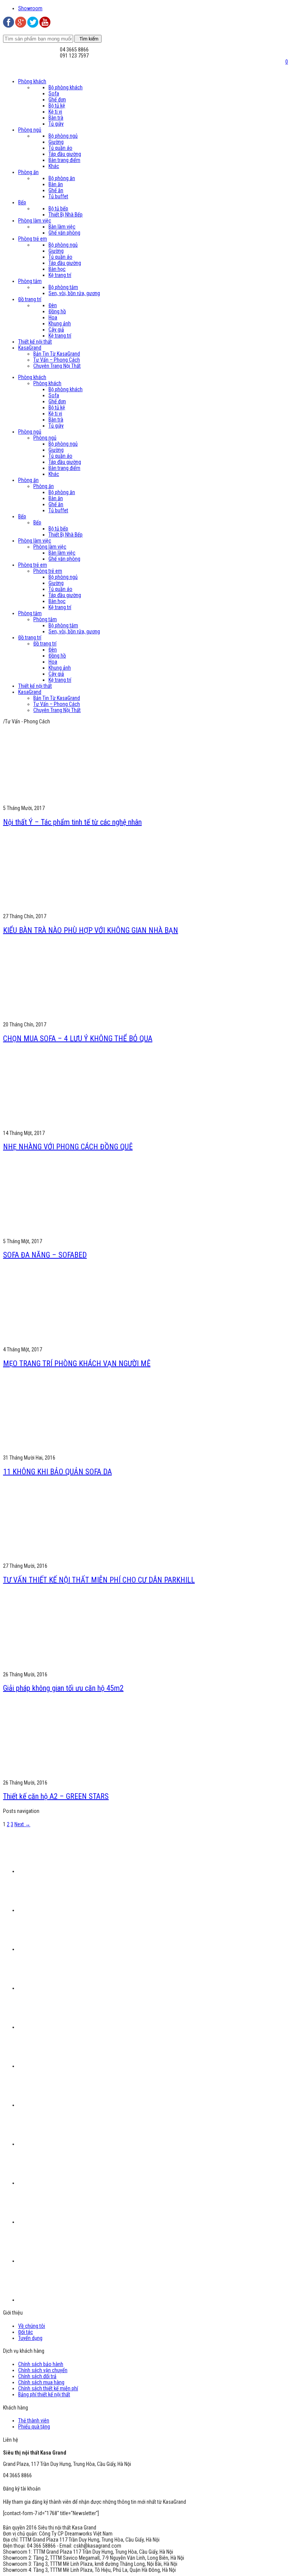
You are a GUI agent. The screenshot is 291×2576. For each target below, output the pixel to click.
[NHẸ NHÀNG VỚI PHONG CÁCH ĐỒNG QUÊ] (73, 1127)
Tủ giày (56, 124)
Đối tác (26, 2332)
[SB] (56, 1910)
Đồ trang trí (30, 299)
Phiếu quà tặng (34, 2427)
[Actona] (56, 2222)
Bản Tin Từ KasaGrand (57, 354)
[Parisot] (56, 1949)
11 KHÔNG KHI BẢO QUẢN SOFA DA (57, 1472)
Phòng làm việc (35, 221)
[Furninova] (56, 2027)
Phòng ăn (28, 172)
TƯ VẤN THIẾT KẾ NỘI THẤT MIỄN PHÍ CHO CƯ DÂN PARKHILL (99, 1580)
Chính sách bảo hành (41, 2364)
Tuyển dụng (30, 2338)
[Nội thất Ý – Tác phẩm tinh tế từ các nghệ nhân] (73, 802)
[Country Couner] (56, 2300)
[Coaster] (73, 1871)
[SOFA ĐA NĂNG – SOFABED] (73, 1235)
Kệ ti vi (55, 112)
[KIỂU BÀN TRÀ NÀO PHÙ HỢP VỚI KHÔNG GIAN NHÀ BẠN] (73, 910)
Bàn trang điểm (64, 160)
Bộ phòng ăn (62, 178)
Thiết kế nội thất (35, 342)
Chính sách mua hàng (41, 2382)
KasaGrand (30, 348)
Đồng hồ (57, 311)
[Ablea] (56, 1988)
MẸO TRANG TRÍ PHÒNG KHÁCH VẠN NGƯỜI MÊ (77, 1363)
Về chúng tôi (32, 2326)
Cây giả (56, 330)
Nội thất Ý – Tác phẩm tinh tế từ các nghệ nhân (72, 822)
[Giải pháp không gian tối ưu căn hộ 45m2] (73, 1668)
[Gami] (56, 2144)
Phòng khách (32, 81)
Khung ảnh (60, 323)
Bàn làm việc (62, 227)
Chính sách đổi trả (37, 2376)
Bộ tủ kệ (57, 106)
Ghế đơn (57, 99)
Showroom (30, 8)
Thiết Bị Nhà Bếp (66, 215)
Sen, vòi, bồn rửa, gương (74, 293)
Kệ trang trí (60, 275)
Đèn (53, 305)
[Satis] (56, 2183)
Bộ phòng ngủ (63, 136)
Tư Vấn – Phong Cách (57, 360)
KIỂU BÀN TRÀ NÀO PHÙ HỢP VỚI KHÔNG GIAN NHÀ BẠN (91, 930)
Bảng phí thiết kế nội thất (44, 2394)
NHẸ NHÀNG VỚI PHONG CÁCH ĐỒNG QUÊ (68, 1147)
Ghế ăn (56, 190)
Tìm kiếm (88, 39)
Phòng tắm (30, 281)
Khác (54, 166)
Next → (22, 1824)
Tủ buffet (58, 196)
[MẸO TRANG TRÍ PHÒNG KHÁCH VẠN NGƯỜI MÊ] (73, 1343)
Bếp (22, 202)
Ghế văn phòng (64, 233)
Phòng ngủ (30, 130)
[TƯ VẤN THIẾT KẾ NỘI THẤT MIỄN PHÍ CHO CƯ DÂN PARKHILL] (73, 1560)
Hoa (53, 317)
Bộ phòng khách (66, 87)
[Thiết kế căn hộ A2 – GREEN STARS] (73, 1777)
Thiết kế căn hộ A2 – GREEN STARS (56, 1796)
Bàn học (57, 269)
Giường (56, 142)
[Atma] (56, 2261)
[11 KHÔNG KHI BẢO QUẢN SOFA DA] (73, 1452)
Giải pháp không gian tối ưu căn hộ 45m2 (63, 1688)
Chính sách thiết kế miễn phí (48, 2388)
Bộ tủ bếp (58, 208)
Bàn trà (56, 118)
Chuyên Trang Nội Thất (57, 366)
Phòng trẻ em (33, 239)
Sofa (54, 93)
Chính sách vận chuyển (43, 2370)
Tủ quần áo (60, 148)
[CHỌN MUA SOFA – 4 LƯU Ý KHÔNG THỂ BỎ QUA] (73, 1018)
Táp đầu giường (65, 154)
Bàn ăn (56, 184)
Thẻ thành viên (34, 2421)
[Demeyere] (56, 2105)
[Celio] (56, 2066)
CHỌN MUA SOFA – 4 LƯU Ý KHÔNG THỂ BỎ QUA (78, 1038)
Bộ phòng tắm (63, 287)
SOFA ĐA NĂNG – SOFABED (45, 1255)
